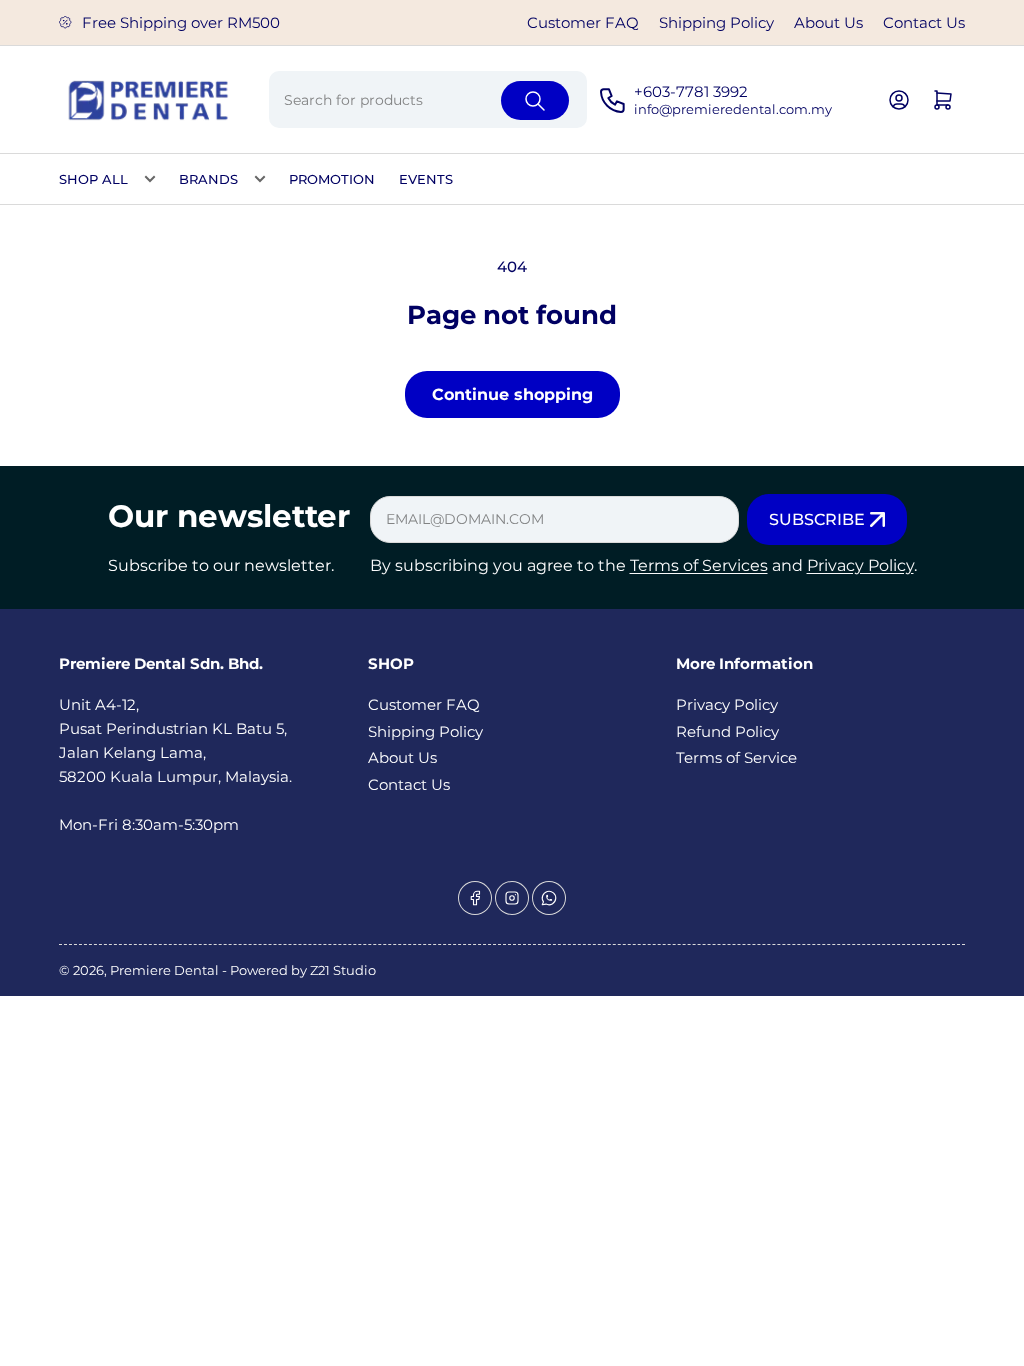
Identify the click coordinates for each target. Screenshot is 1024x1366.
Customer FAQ (583, 22)
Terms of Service (736, 757)
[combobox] (428, 99)
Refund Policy (727, 731)
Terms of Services (699, 565)
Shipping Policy (716, 22)
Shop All (93, 179)
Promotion (332, 179)
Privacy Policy (860, 565)
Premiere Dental (166, 970)
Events (426, 179)
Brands (208, 179)
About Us (828, 22)
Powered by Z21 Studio (303, 970)
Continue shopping (512, 394)
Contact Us (924, 22)
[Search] (535, 100)
